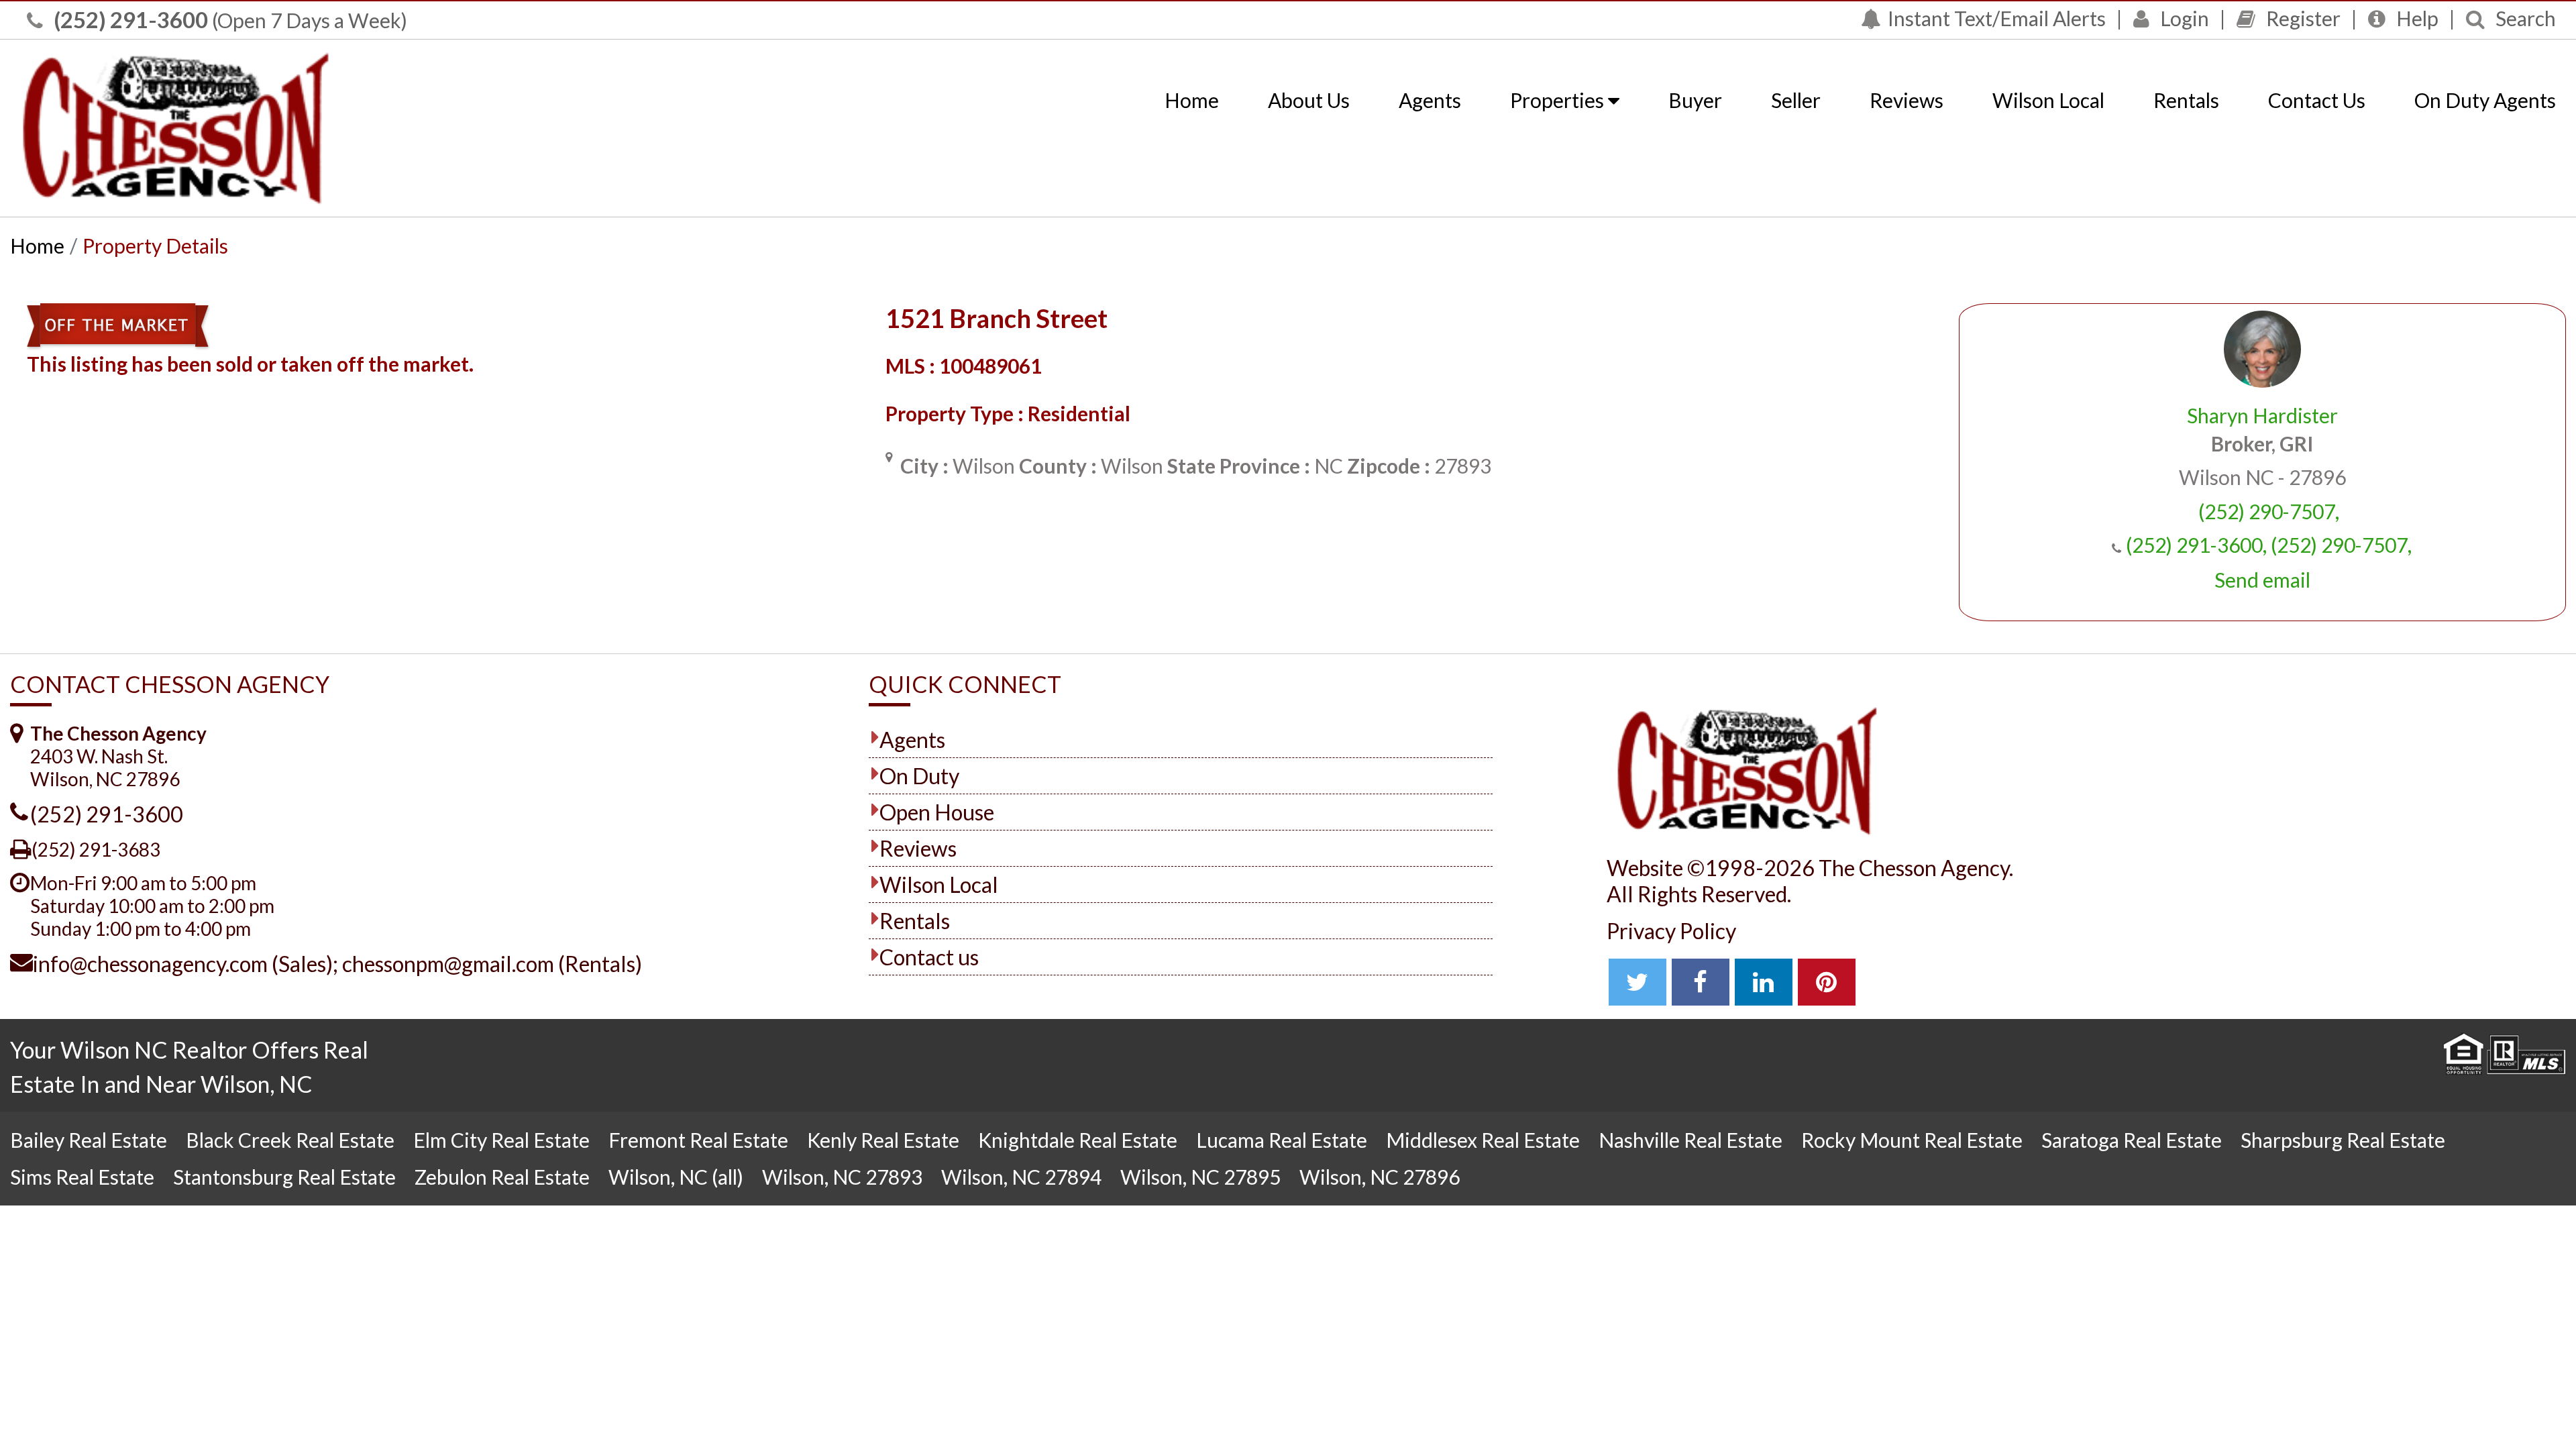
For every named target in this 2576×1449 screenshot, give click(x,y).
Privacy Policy (1671, 931)
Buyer (1695, 100)
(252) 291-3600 (129, 19)
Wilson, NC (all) (676, 1177)
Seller (1796, 100)
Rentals (2186, 100)
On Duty (919, 776)
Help (2415, 18)
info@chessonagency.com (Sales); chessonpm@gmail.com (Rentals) (337, 964)
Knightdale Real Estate (1078, 1140)
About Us (1309, 100)
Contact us (929, 957)
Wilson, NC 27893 (842, 1177)
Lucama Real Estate (1282, 1140)
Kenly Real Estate (883, 1140)
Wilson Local (2048, 100)
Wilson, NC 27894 (1021, 1177)
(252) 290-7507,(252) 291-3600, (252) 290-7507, (2269, 528)
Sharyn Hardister (2262, 415)
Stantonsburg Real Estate (284, 1177)
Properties (1559, 100)
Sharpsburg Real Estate (2343, 1140)
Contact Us (2317, 100)
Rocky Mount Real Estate (1912, 1140)
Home (1192, 100)
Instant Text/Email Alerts (1997, 18)
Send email (2262, 580)
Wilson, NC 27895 (1200, 1177)
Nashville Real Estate (1690, 1140)
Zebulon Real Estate (502, 1177)
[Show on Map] (889, 457)
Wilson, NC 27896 (1380, 1177)
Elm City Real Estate (501, 1140)
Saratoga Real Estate (2132, 1140)
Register (2301, 18)
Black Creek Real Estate (290, 1140)
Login (2183, 18)
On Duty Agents (2485, 100)
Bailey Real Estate (89, 1140)
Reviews (1907, 100)
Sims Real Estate (82, 1177)
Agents (1430, 100)
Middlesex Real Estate (1483, 1140)
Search (2524, 18)
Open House (937, 812)
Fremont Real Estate (698, 1140)
